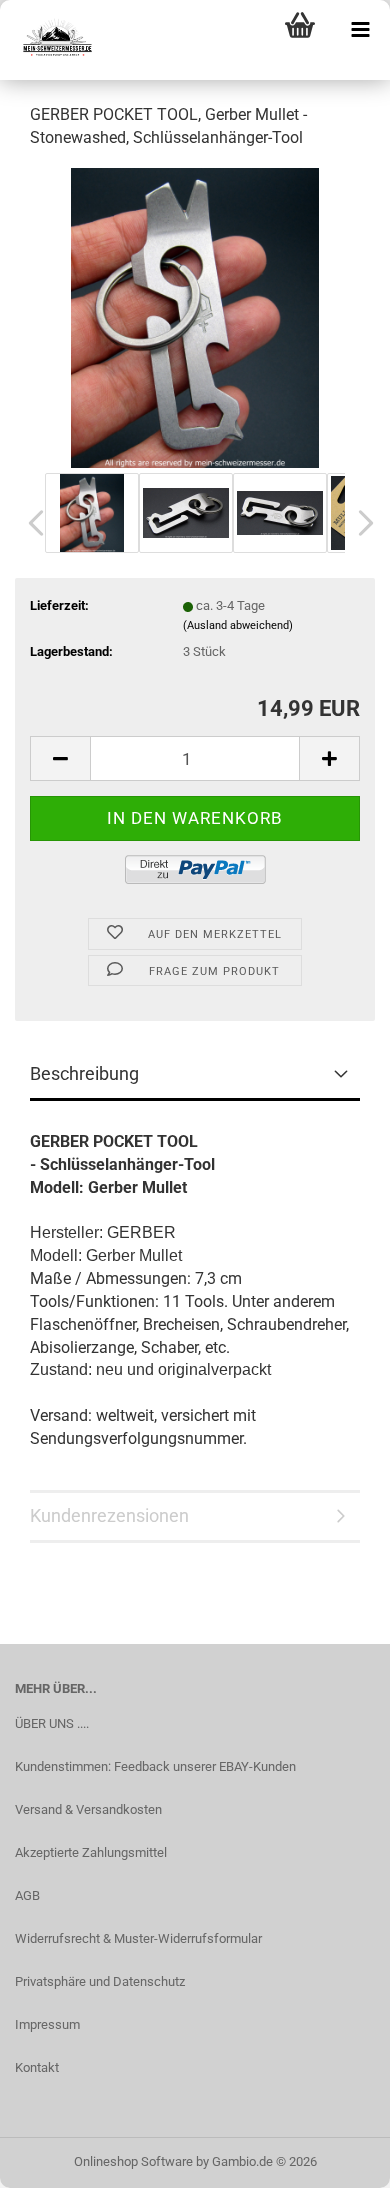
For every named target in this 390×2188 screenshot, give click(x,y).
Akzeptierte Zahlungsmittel (91, 1852)
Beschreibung (84, 1073)
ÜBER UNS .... (52, 1723)
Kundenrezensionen (109, 1515)
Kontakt (37, 2067)
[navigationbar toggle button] (360, 30)
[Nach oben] (335, 2158)
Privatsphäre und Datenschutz (100, 1981)
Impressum (47, 2024)
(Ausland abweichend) (238, 625)
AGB (27, 1895)
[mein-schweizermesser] (50, 40)
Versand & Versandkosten (88, 1809)
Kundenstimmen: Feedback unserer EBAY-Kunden (155, 1766)
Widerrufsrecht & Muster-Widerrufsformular (138, 1938)
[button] (30, 523)
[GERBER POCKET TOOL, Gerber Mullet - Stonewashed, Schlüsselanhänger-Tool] (195, 316)
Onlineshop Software (133, 2161)
